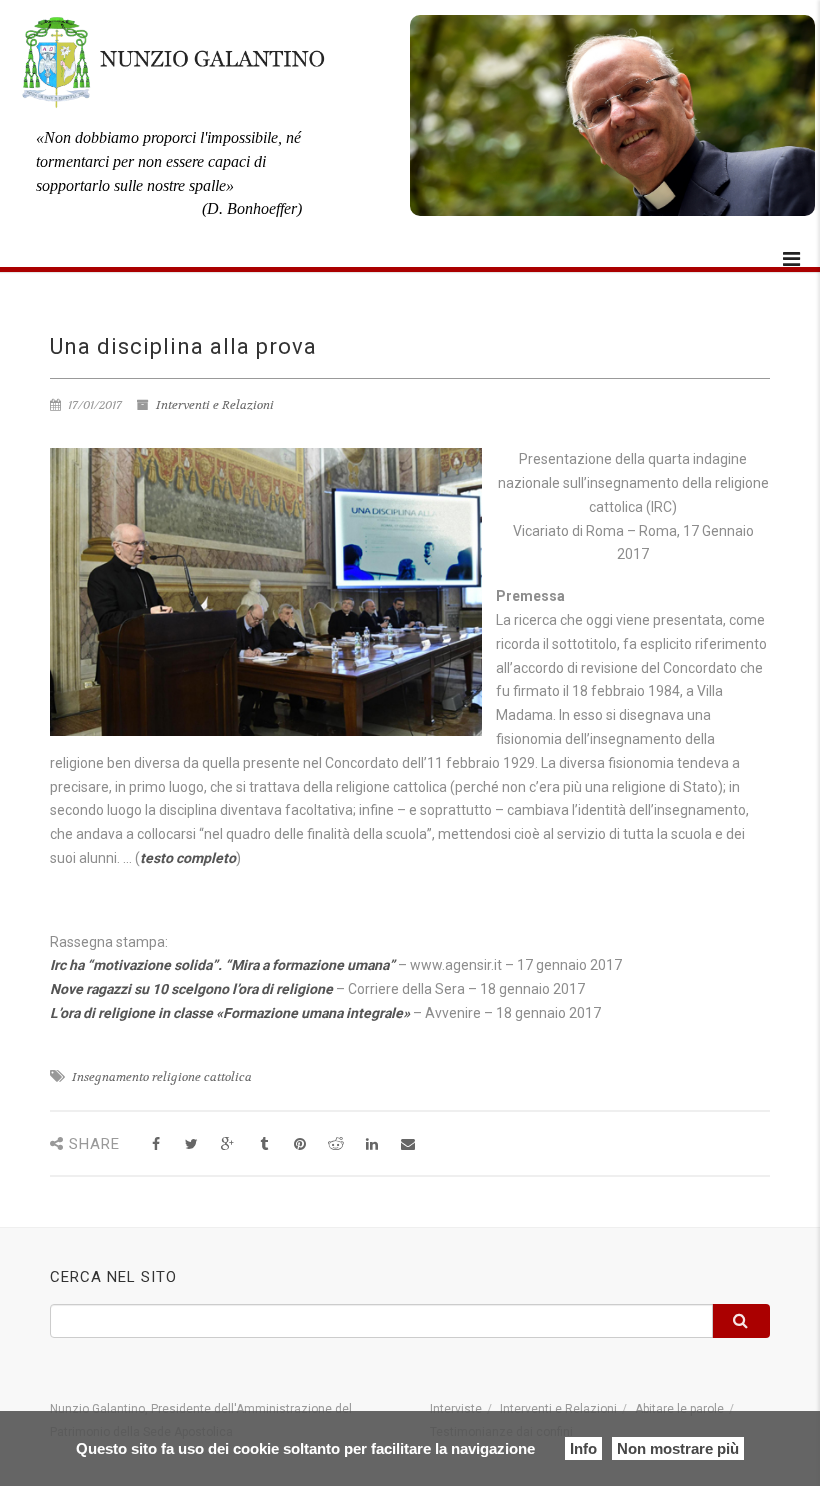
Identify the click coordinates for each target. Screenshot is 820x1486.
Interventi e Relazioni (215, 405)
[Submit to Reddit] (335, 1144)
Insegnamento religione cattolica (162, 1077)
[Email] (407, 1144)
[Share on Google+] (227, 1144)
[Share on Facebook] (155, 1144)
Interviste (456, 1409)
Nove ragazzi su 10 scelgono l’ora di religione (191, 989)
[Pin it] (299, 1144)
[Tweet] (191, 1144)
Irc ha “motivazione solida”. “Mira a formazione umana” (222, 965)
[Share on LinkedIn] (371, 1144)
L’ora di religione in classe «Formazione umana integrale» (230, 1013)
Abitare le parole (679, 1409)
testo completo (188, 858)
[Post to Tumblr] (263, 1144)
